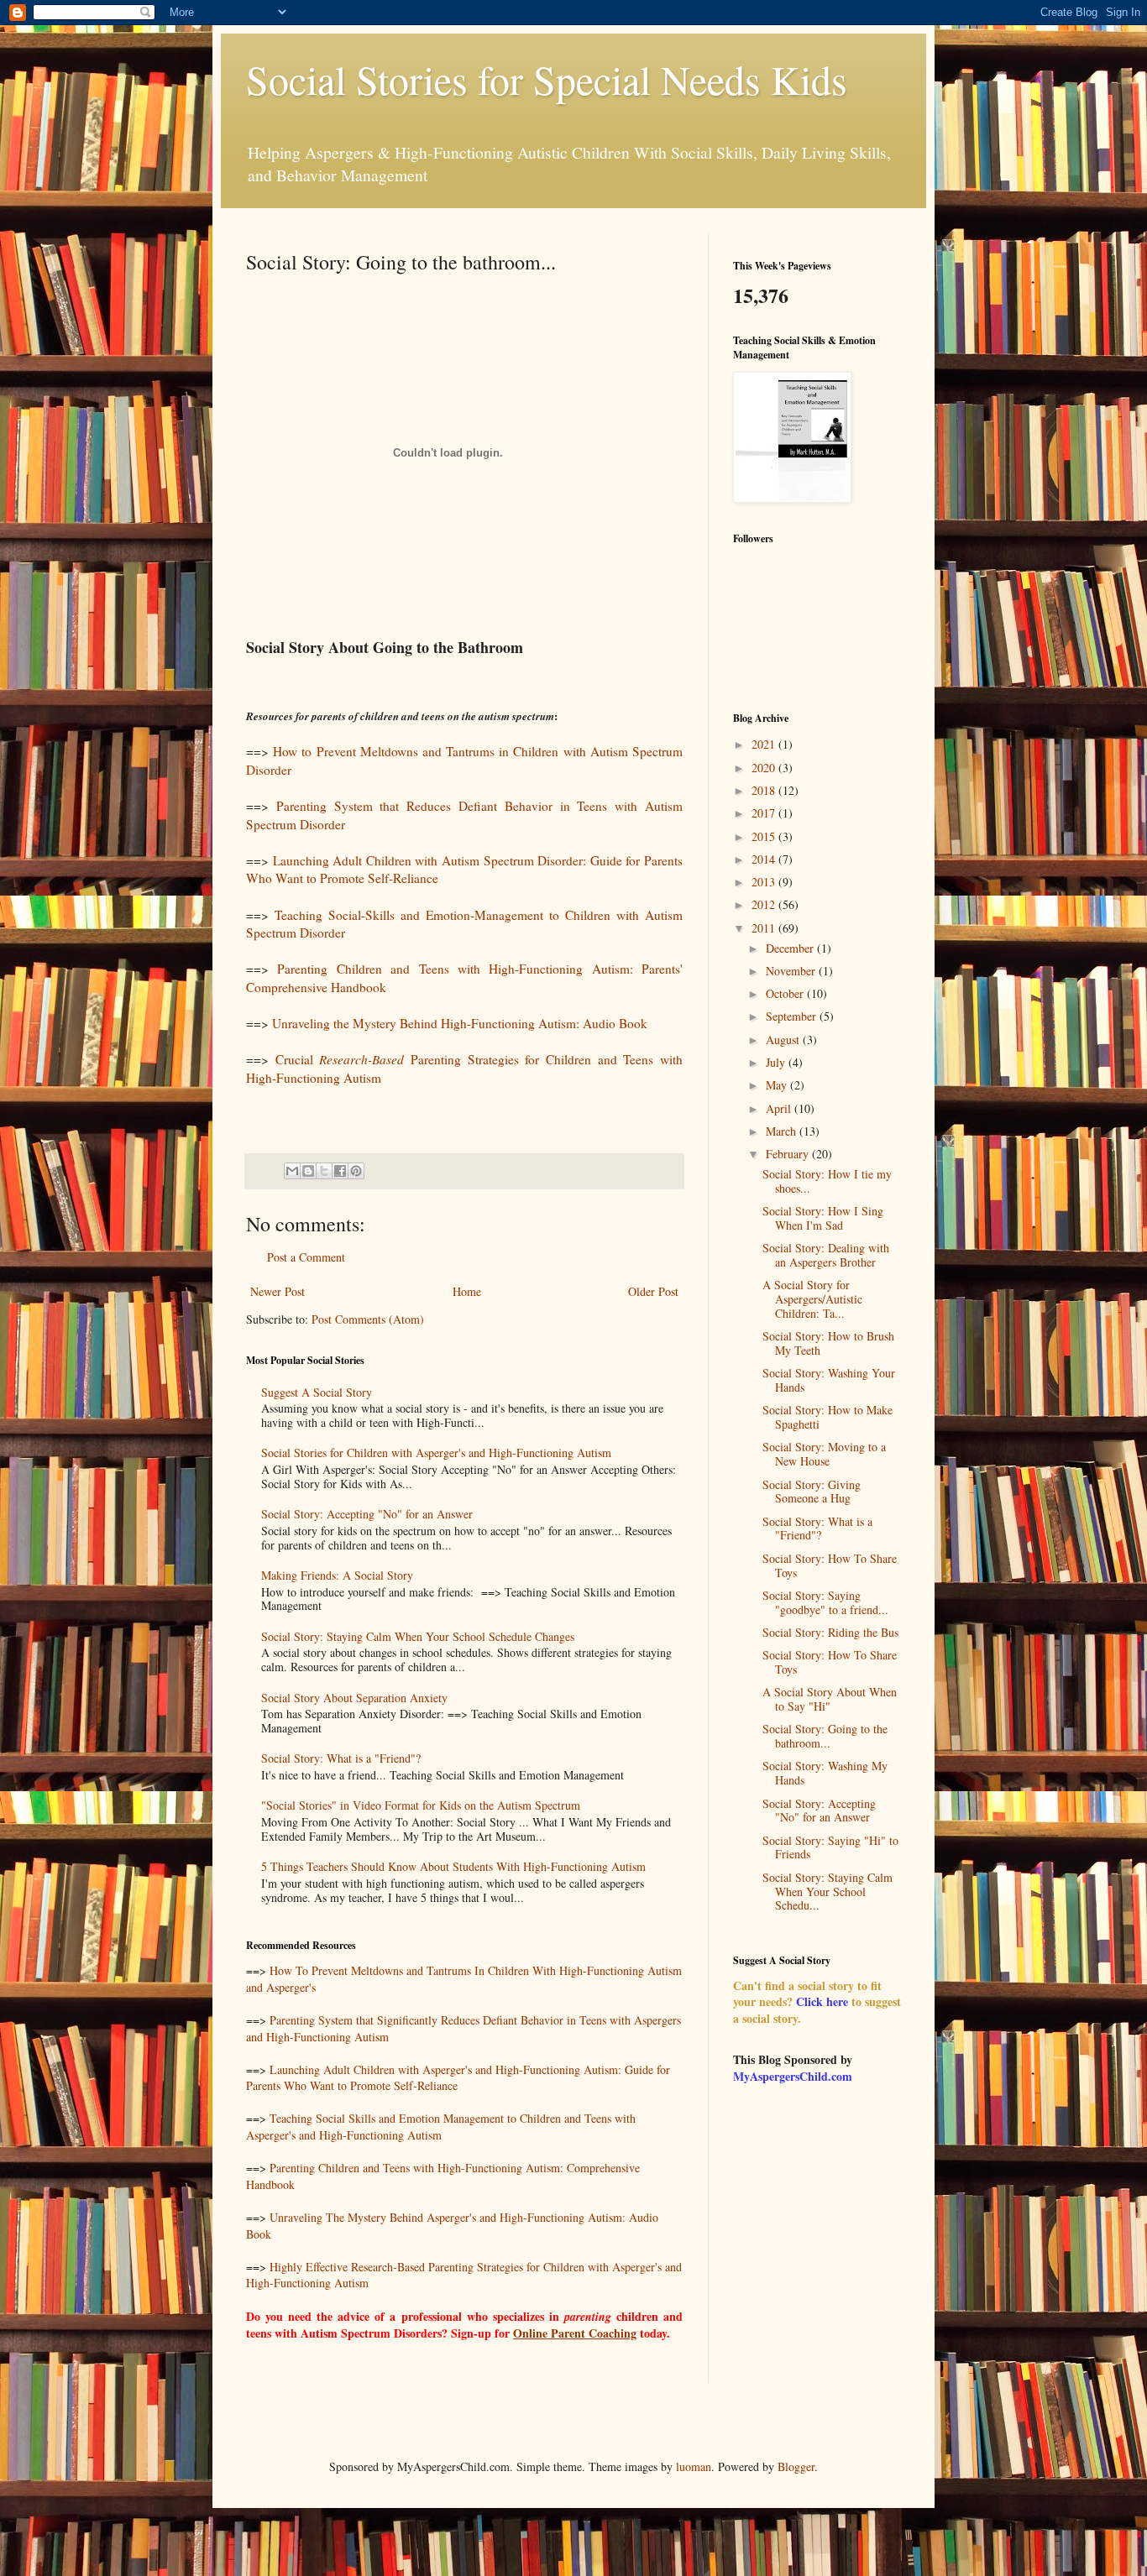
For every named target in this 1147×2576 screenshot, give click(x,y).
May (778, 1085)
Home (467, 1291)
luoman (694, 2466)
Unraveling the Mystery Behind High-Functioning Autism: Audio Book (460, 1023)
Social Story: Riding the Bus (830, 1632)
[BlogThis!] (308, 1171)
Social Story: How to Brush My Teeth (828, 1343)
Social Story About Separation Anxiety (354, 1698)
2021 (765, 744)
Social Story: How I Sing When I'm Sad (823, 1218)
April (780, 1108)
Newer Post (278, 1291)
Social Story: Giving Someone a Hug (812, 1492)
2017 (765, 813)
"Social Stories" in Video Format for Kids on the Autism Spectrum (421, 1805)
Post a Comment (306, 1257)
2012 (765, 904)
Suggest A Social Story (317, 1392)
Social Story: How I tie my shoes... (827, 1181)
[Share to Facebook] (340, 1171)
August (784, 1040)
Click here (822, 2001)
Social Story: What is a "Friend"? (341, 1758)
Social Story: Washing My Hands (825, 1773)
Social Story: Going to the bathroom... (825, 1736)
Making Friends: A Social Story (337, 1575)
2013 (765, 882)
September (793, 1016)
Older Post (653, 1291)
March (783, 1131)
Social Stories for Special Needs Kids (547, 79)
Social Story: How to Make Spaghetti (828, 1417)
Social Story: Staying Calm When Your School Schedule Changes (418, 1636)
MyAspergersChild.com (793, 2076)
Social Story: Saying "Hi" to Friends (830, 1847)
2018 (765, 790)
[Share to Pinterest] (356, 1171)
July (777, 1062)
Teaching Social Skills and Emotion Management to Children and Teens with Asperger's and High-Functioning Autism (441, 2127)
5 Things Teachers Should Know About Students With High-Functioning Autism (453, 1866)
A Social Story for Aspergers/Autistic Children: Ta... (812, 1299)
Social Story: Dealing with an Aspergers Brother (826, 1255)
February (789, 1154)
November (792, 971)
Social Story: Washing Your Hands (829, 1380)
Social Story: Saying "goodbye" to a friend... (825, 1602)
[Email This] (292, 1171)
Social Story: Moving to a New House (824, 1454)
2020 (765, 768)
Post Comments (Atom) (368, 1319)
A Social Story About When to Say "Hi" (830, 1699)
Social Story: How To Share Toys (830, 1565)
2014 (765, 859)
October (786, 993)
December (791, 948)
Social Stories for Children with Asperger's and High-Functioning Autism (436, 1453)
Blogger (796, 2466)
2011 (765, 928)
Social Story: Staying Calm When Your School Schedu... (828, 1892)
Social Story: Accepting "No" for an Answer (367, 1514)
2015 (765, 836)
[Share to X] (324, 1171)
